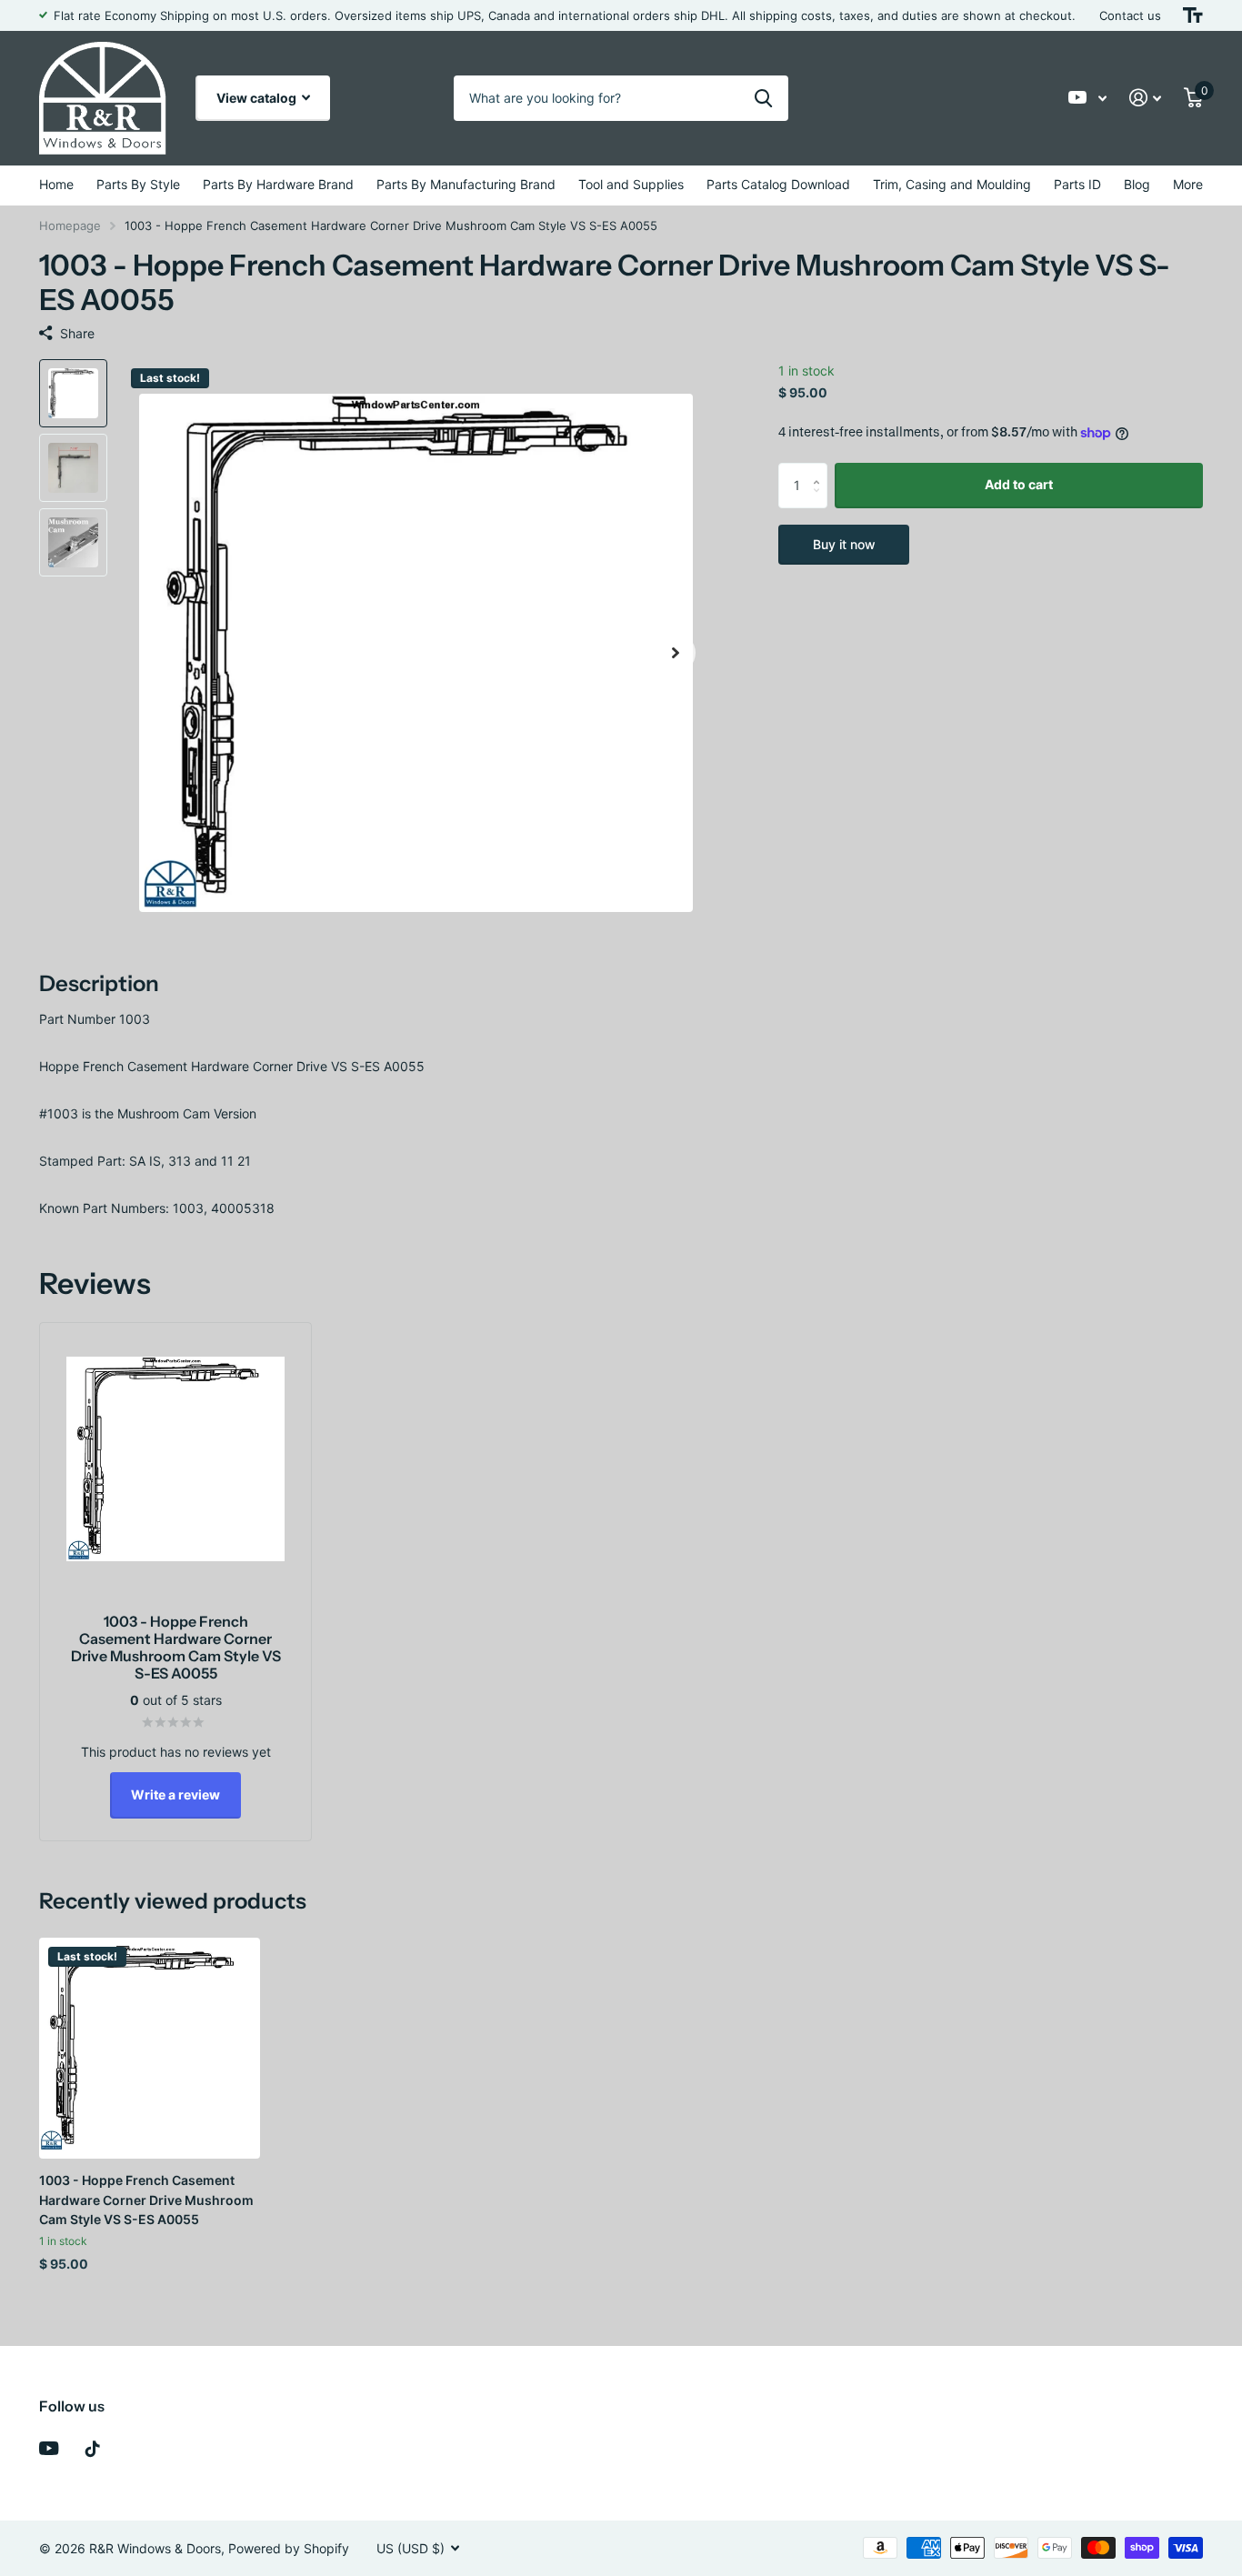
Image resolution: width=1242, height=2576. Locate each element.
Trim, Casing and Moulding (952, 184)
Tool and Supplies (631, 184)
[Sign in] (1146, 98)
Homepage (70, 226)
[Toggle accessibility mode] (1193, 15)
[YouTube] (49, 2448)
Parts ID (1077, 184)
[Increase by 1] (821, 470)
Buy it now (844, 544)
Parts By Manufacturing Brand (466, 184)
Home (56, 184)
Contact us (1130, 15)
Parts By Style (138, 184)
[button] (676, 653)
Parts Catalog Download (778, 184)
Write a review (175, 1794)
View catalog (258, 98)
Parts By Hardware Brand (278, 184)
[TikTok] (93, 2449)
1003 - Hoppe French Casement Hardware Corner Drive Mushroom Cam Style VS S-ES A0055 (146, 2200)
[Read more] (1088, 98)
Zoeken (763, 98)
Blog (1137, 184)
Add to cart (1019, 484)
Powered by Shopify (289, 2548)
